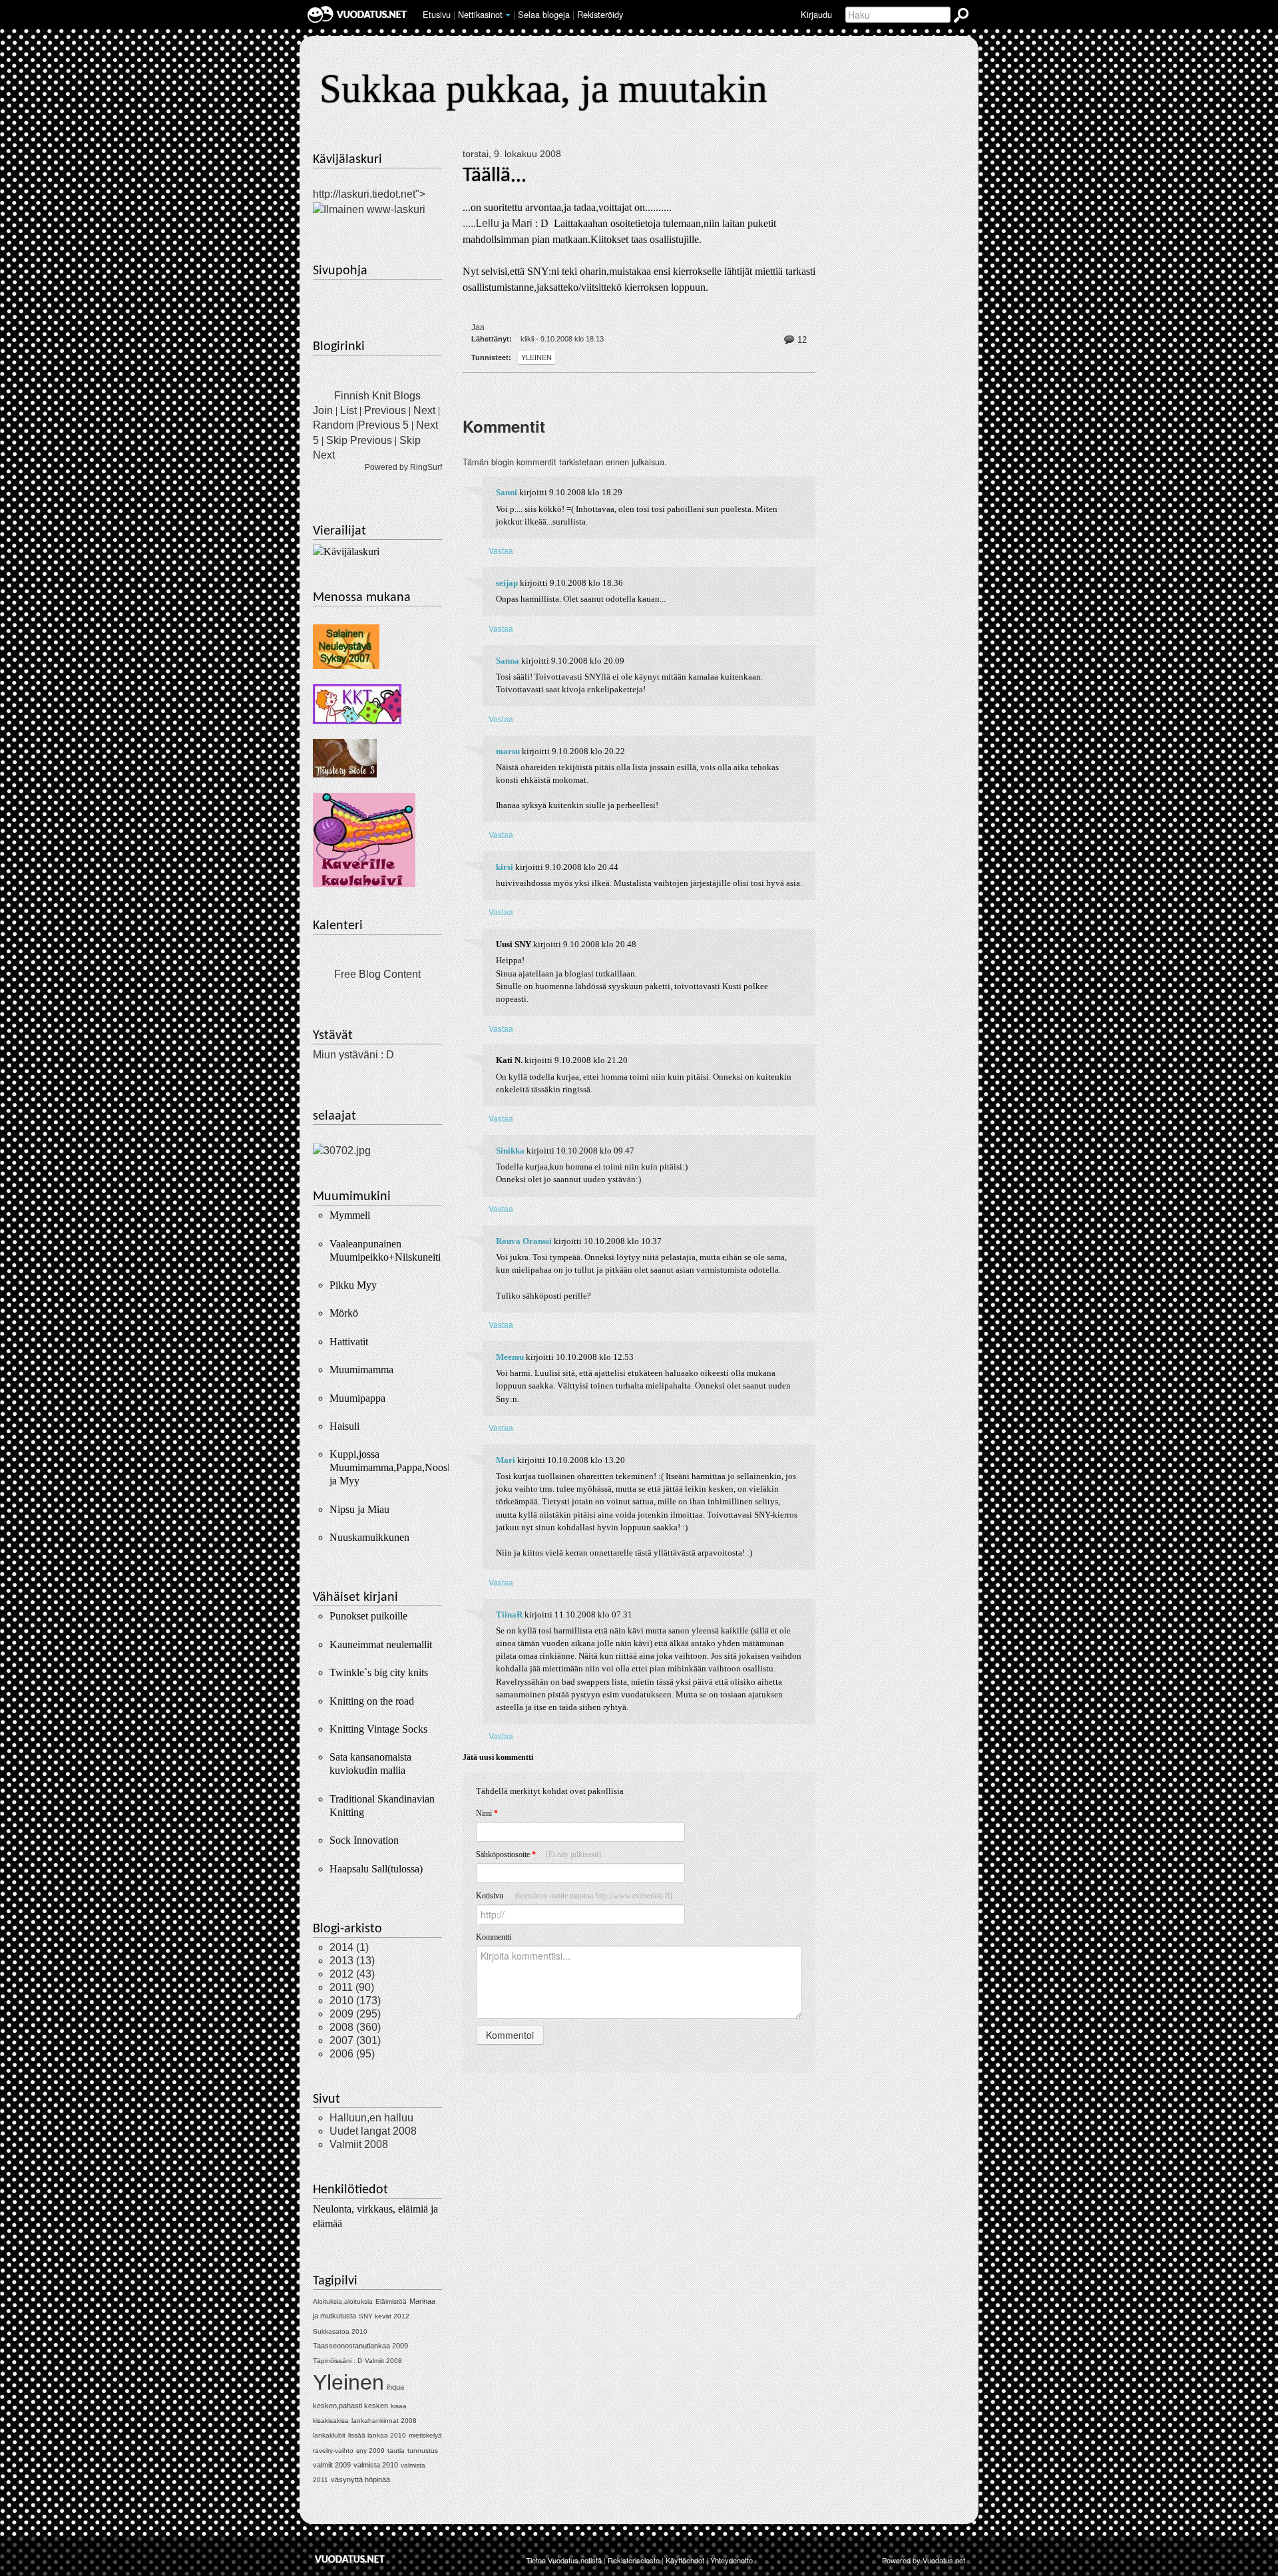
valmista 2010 (376, 2465)
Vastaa (501, 550)
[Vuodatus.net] (350, 2559)
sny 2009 (370, 2451)
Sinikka (510, 1151)
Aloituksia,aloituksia (343, 2301)
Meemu (510, 1357)
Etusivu (437, 14)
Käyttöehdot (685, 2560)
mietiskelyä (425, 2435)
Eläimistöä (391, 2301)
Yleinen (536, 357)
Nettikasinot (480, 14)
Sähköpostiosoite (538, 1854)
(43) (352, 1974)
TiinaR (509, 1615)
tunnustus (423, 2451)
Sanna (508, 661)
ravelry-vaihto (333, 2451)
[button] (508, 15)
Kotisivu (574, 1896)
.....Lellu (482, 223)
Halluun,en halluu (371, 2118)
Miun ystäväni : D (353, 1055)
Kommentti (494, 1937)
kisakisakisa (331, 2421)
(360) (355, 2027)
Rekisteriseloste (634, 2560)
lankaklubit (329, 2435)
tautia (396, 2451)
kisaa (399, 2406)
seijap (507, 583)
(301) (355, 2040)
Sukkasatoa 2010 (340, 2331)
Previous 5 (383, 425)
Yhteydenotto (732, 2560)
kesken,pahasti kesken (350, 2406)
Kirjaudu (816, 14)
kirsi (505, 867)
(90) (352, 1987)
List (348, 410)
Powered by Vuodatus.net (924, 2560)
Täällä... (495, 176)
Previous (385, 410)
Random (333, 425)
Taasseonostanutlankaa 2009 (360, 2346)
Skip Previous (359, 440)
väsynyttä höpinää (360, 2479)
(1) (349, 1947)
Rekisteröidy (600, 14)
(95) (352, 2054)
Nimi (487, 1813)
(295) (355, 2014)
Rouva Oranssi (524, 1241)
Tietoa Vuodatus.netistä (564, 2560)
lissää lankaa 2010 (377, 2435)
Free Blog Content (377, 974)
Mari (524, 223)
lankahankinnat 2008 (384, 2421)
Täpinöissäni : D (337, 2361)
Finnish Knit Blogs (377, 396)
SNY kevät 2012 (384, 2316)
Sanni (507, 493)
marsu (508, 751)
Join (323, 410)
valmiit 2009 (332, 2465)
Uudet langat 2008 (373, 2131)
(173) (355, 2001)
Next (424, 410)
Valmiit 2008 (359, 2144)
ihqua (395, 2387)
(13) (352, 1961)
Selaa (544, 14)
